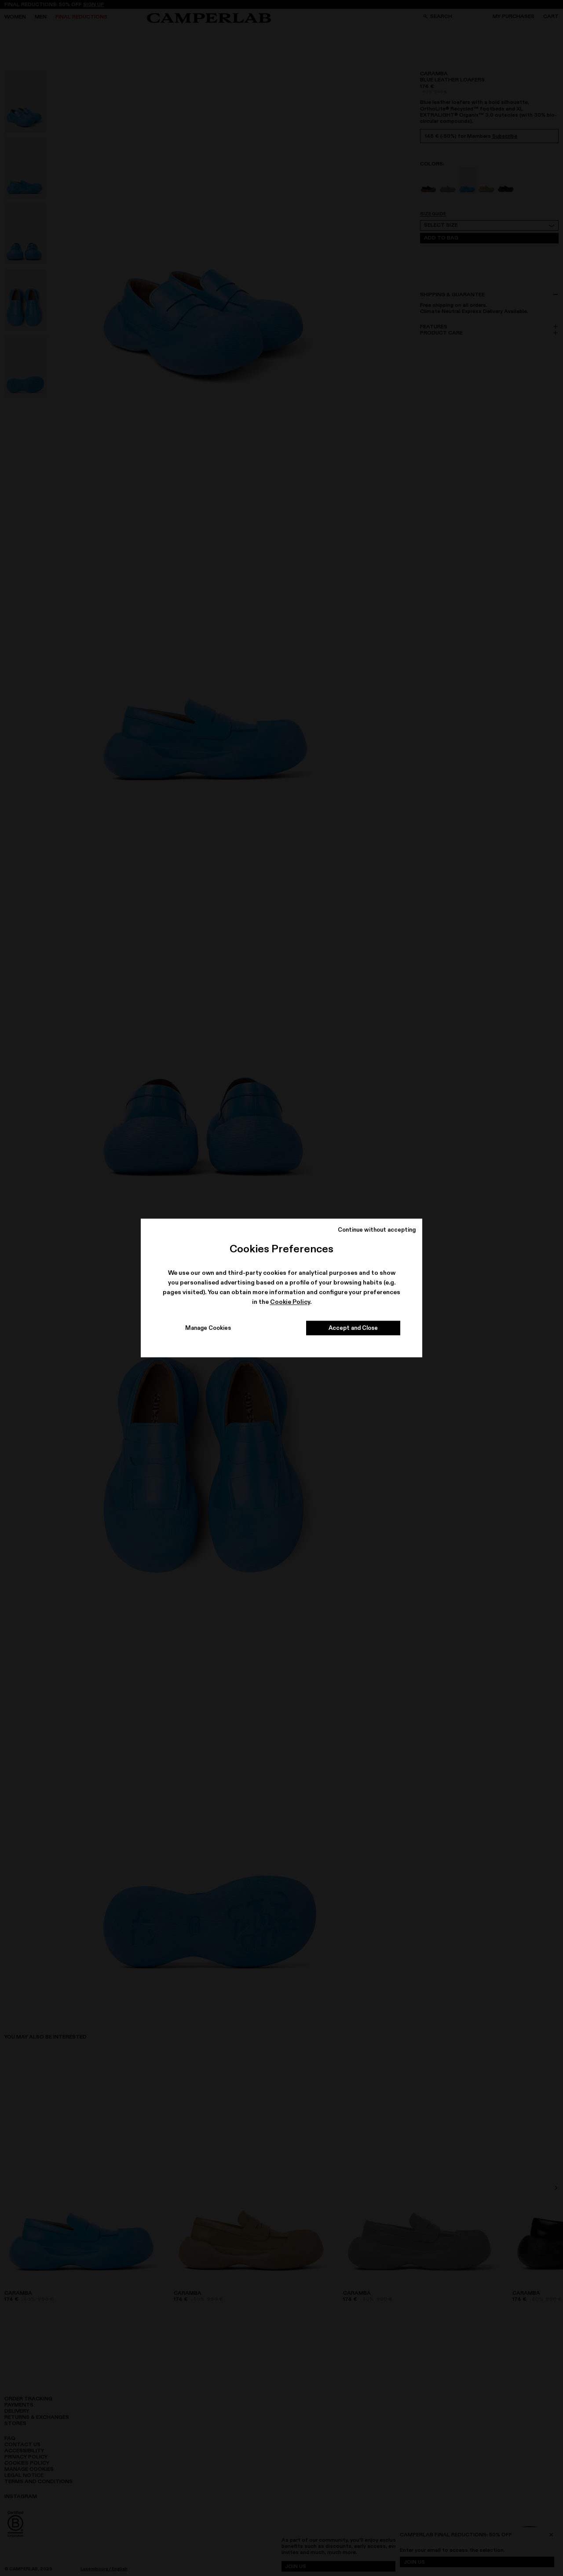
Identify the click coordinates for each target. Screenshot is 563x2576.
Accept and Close (353, 1328)
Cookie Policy (290, 1302)
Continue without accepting (377, 1229)
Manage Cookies (208, 1328)
